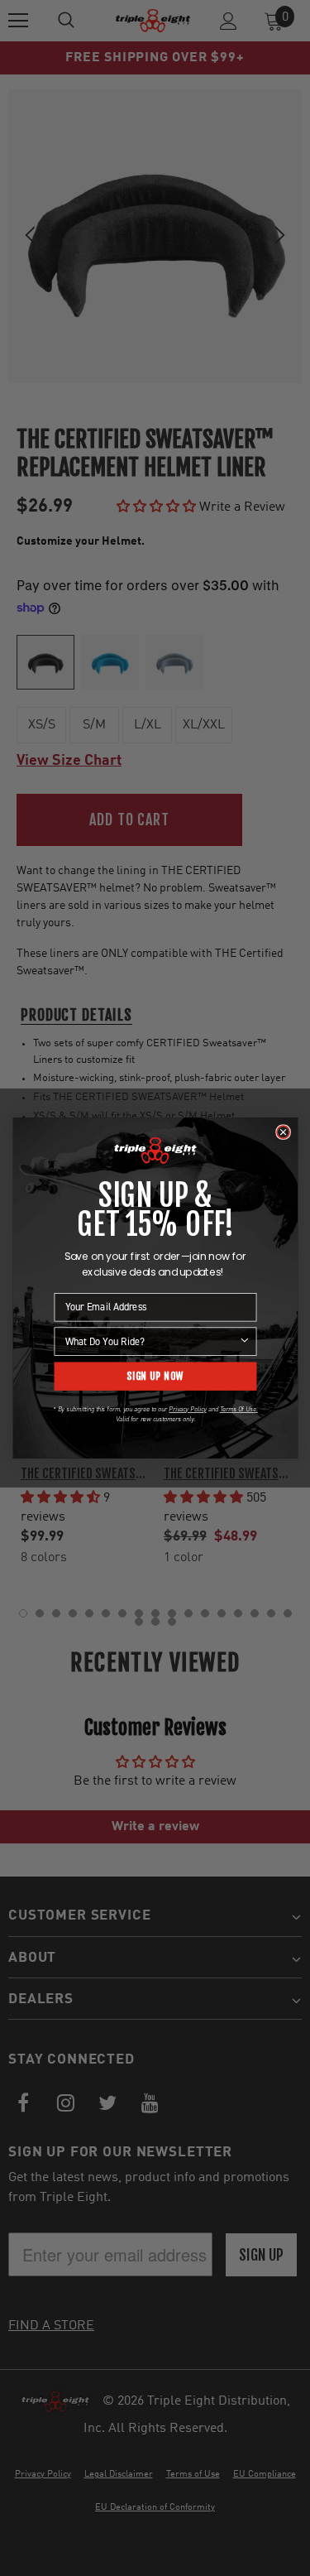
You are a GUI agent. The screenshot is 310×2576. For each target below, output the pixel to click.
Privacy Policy (187, 1409)
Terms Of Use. (238, 1409)
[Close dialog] (282, 1132)
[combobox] (151, 1341)
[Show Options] (244, 1341)
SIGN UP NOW (155, 1376)
